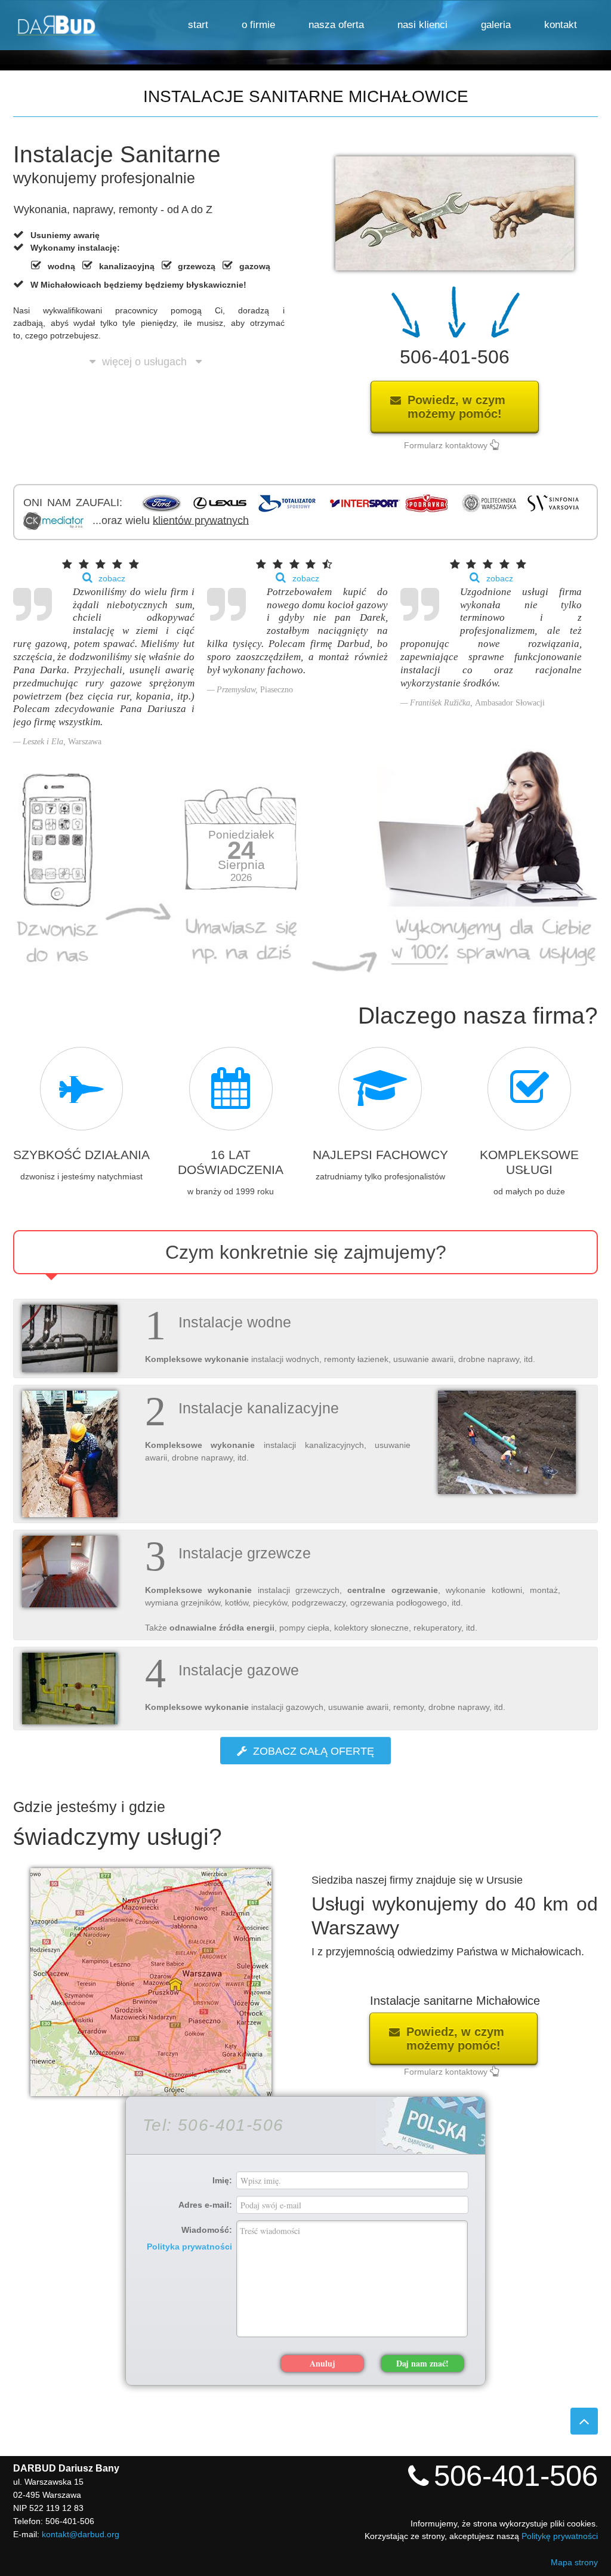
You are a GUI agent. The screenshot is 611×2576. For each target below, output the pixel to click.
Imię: (222, 2180)
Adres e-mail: (205, 2204)
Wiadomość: (189, 2238)
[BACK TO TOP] (584, 2421)
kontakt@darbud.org (81, 2534)
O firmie (258, 25)
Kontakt (561, 25)
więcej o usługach (149, 354)
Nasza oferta (336, 25)
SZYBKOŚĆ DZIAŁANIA (81, 1155)
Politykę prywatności (560, 2536)
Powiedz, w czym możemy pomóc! (464, 407)
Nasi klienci (422, 25)
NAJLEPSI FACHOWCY (380, 1155)
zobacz (112, 578)
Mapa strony (574, 2562)
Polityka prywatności (189, 2247)
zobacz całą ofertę (314, 1751)
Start (198, 25)
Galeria (496, 25)
